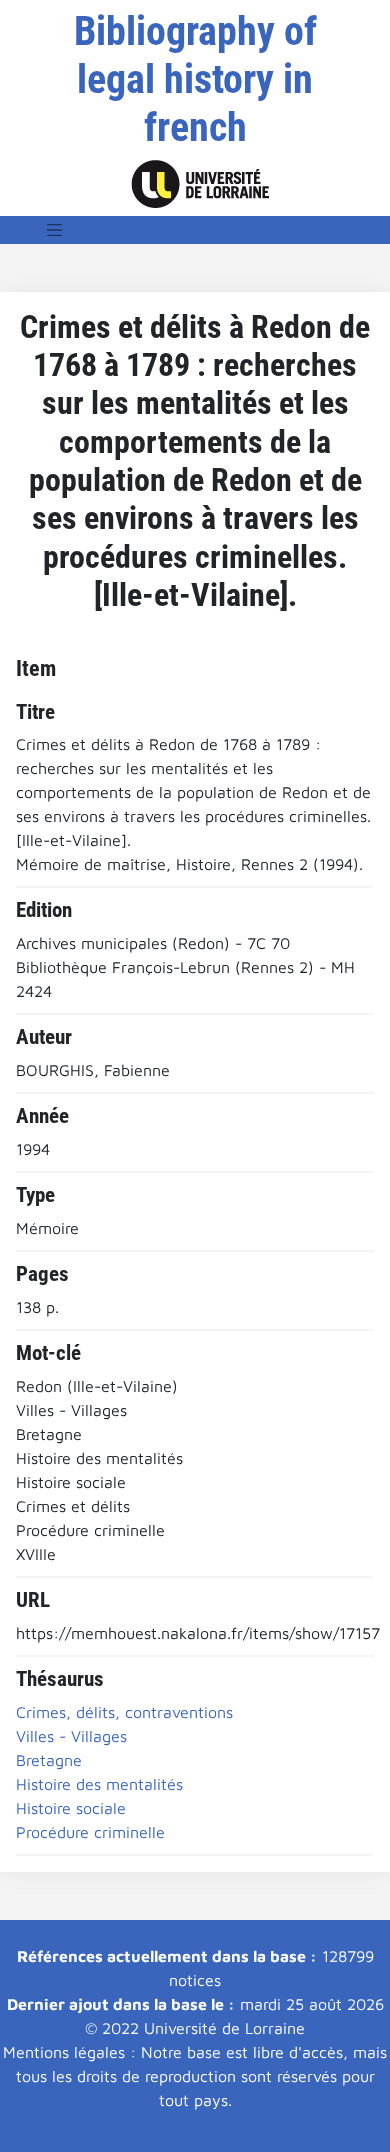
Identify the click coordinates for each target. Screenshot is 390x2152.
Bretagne (49, 1760)
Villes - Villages (71, 1736)
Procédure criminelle (90, 1832)
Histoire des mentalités (99, 1784)
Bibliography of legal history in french (195, 79)
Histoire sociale (71, 1808)
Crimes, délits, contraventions (124, 1712)
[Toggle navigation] (55, 230)
